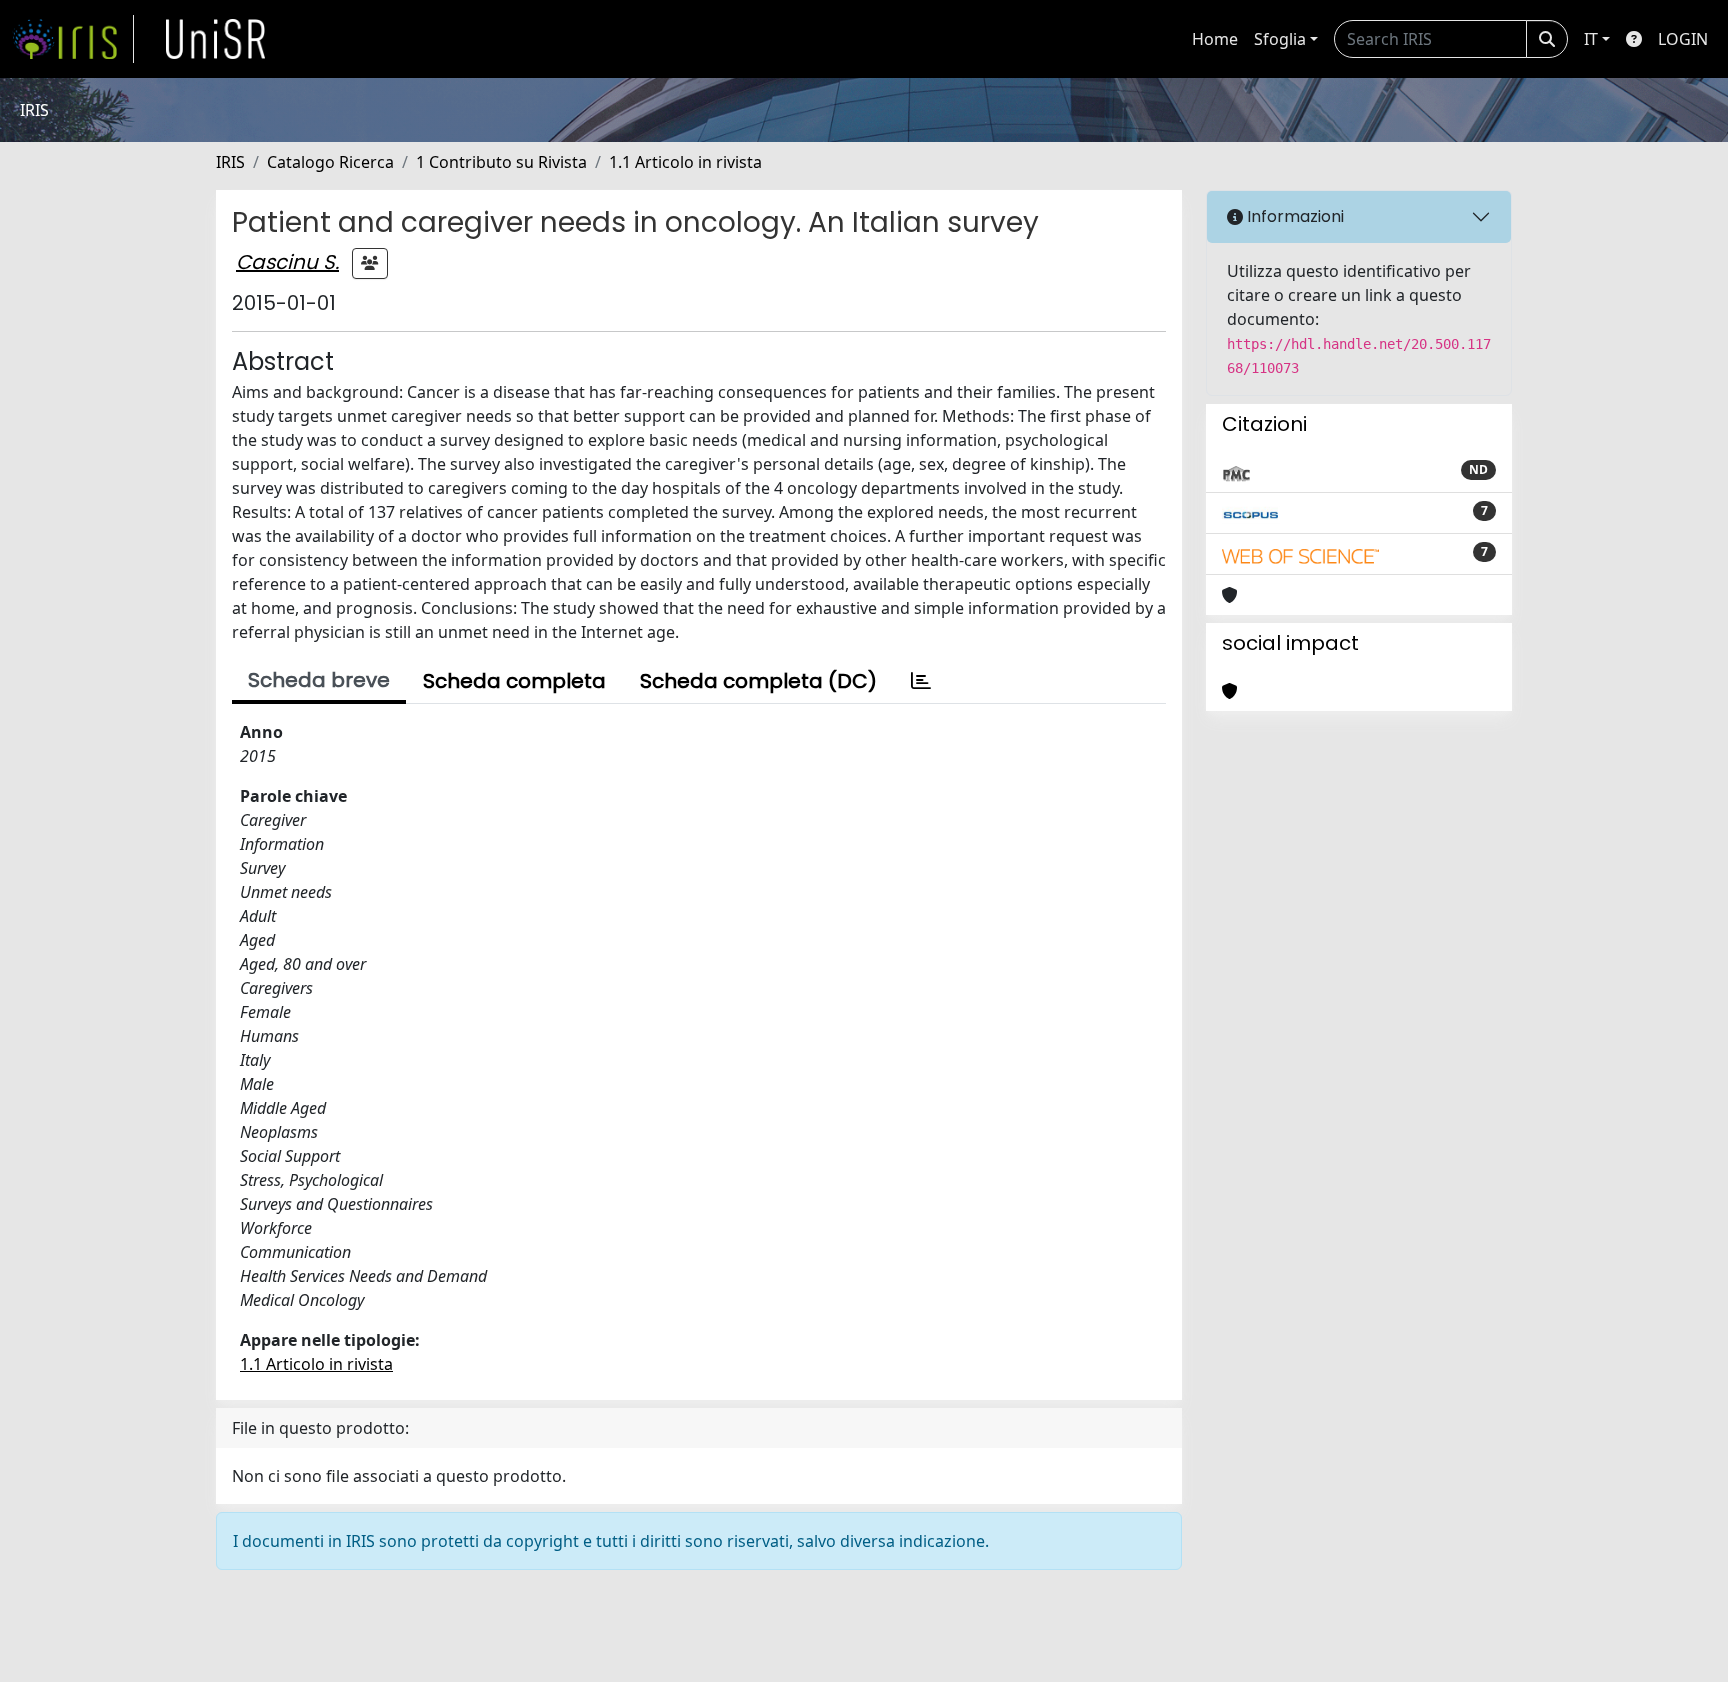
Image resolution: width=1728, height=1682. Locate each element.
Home (1215, 39)
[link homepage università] (216, 39)
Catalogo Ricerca (330, 162)
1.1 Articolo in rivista (685, 162)
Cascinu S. (287, 262)
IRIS (230, 162)
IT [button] (1591, 39)
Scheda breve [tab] (319, 680)
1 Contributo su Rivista (501, 162)
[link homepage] (73, 39)
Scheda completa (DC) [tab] (758, 681)
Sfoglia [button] (1280, 39)
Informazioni (1293, 216)
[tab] (921, 681)
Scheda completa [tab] (514, 681)
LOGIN (1683, 39)
